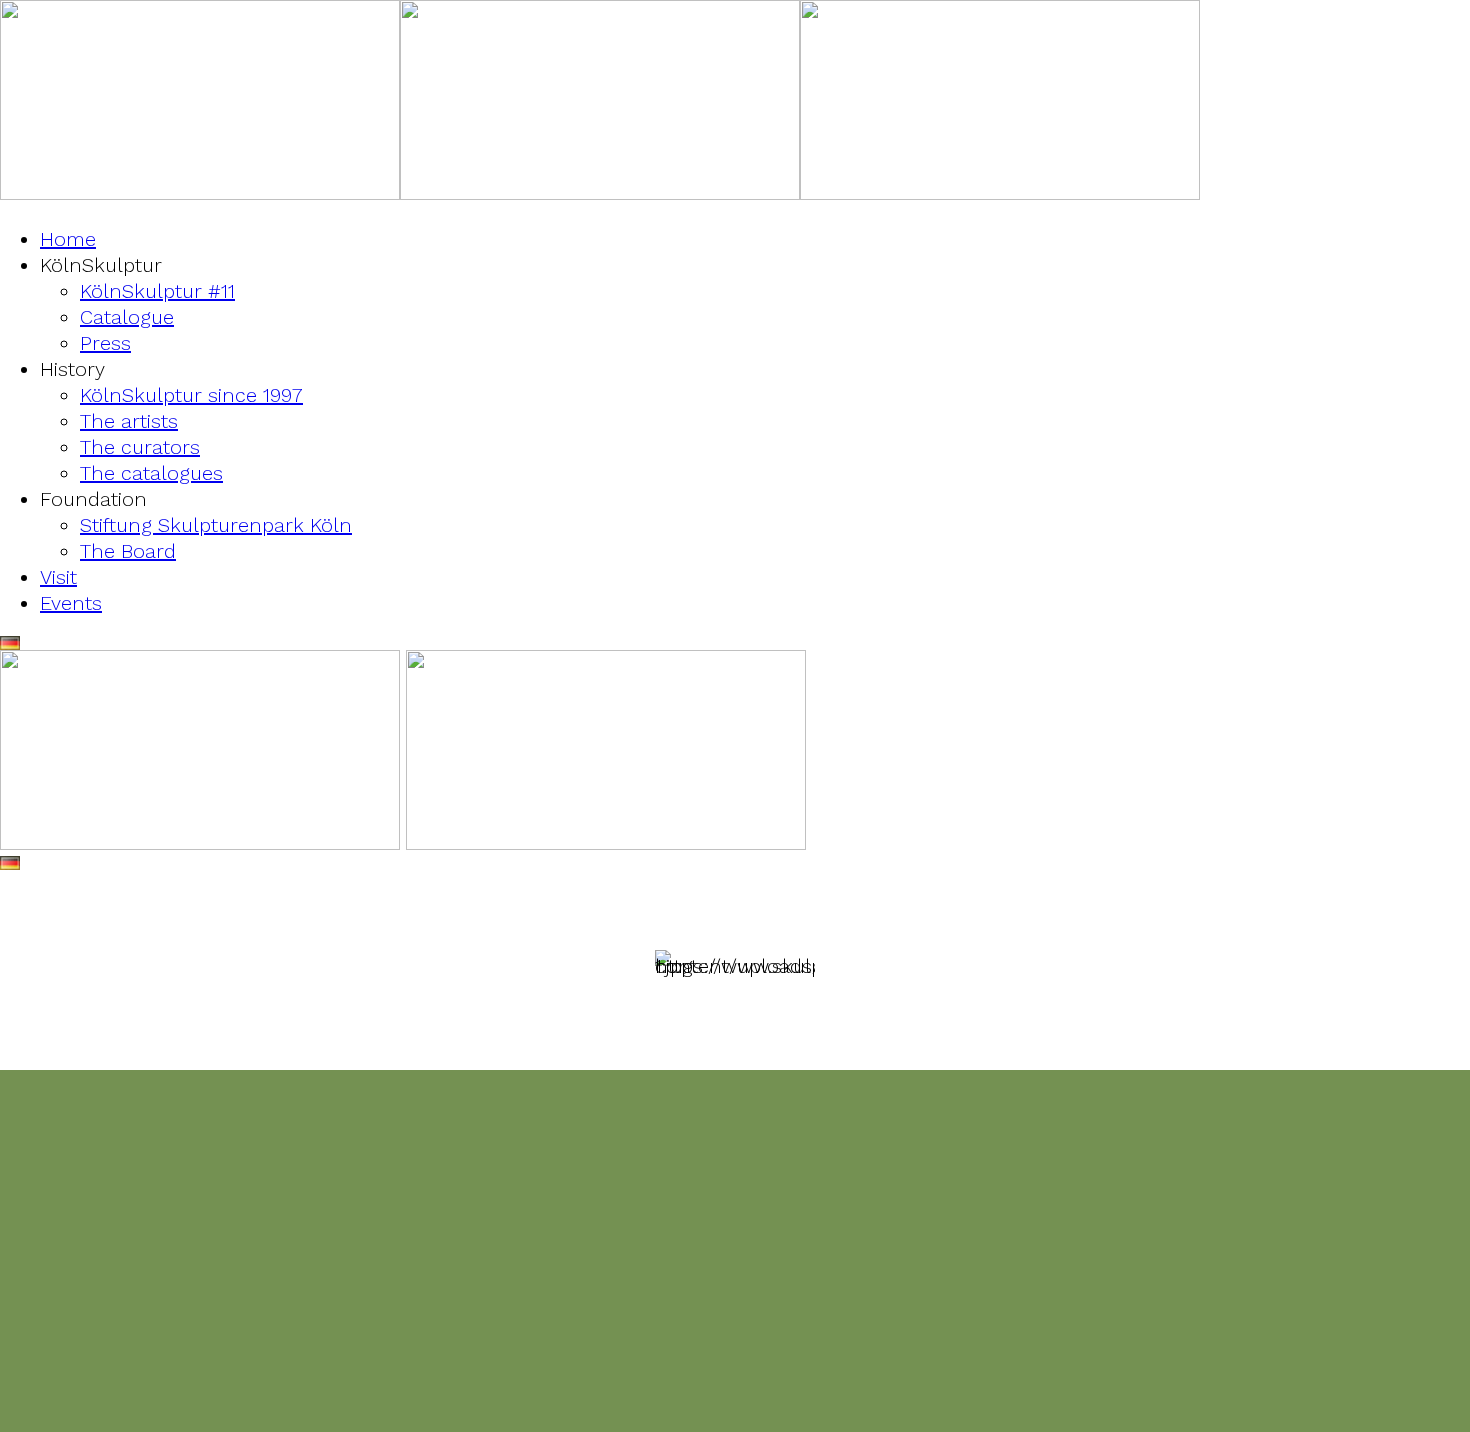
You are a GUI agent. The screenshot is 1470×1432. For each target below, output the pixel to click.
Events (71, 603)
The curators (140, 447)
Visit (58, 577)
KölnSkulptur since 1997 (191, 395)
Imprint (687, 1359)
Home (68, 239)
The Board (128, 551)
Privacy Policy (794, 1359)
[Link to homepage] (200, 193)
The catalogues (151, 473)
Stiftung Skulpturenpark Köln (216, 525)
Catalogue (127, 317)
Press (105, 343)
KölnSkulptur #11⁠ (157, 291)
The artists (129, 421)
